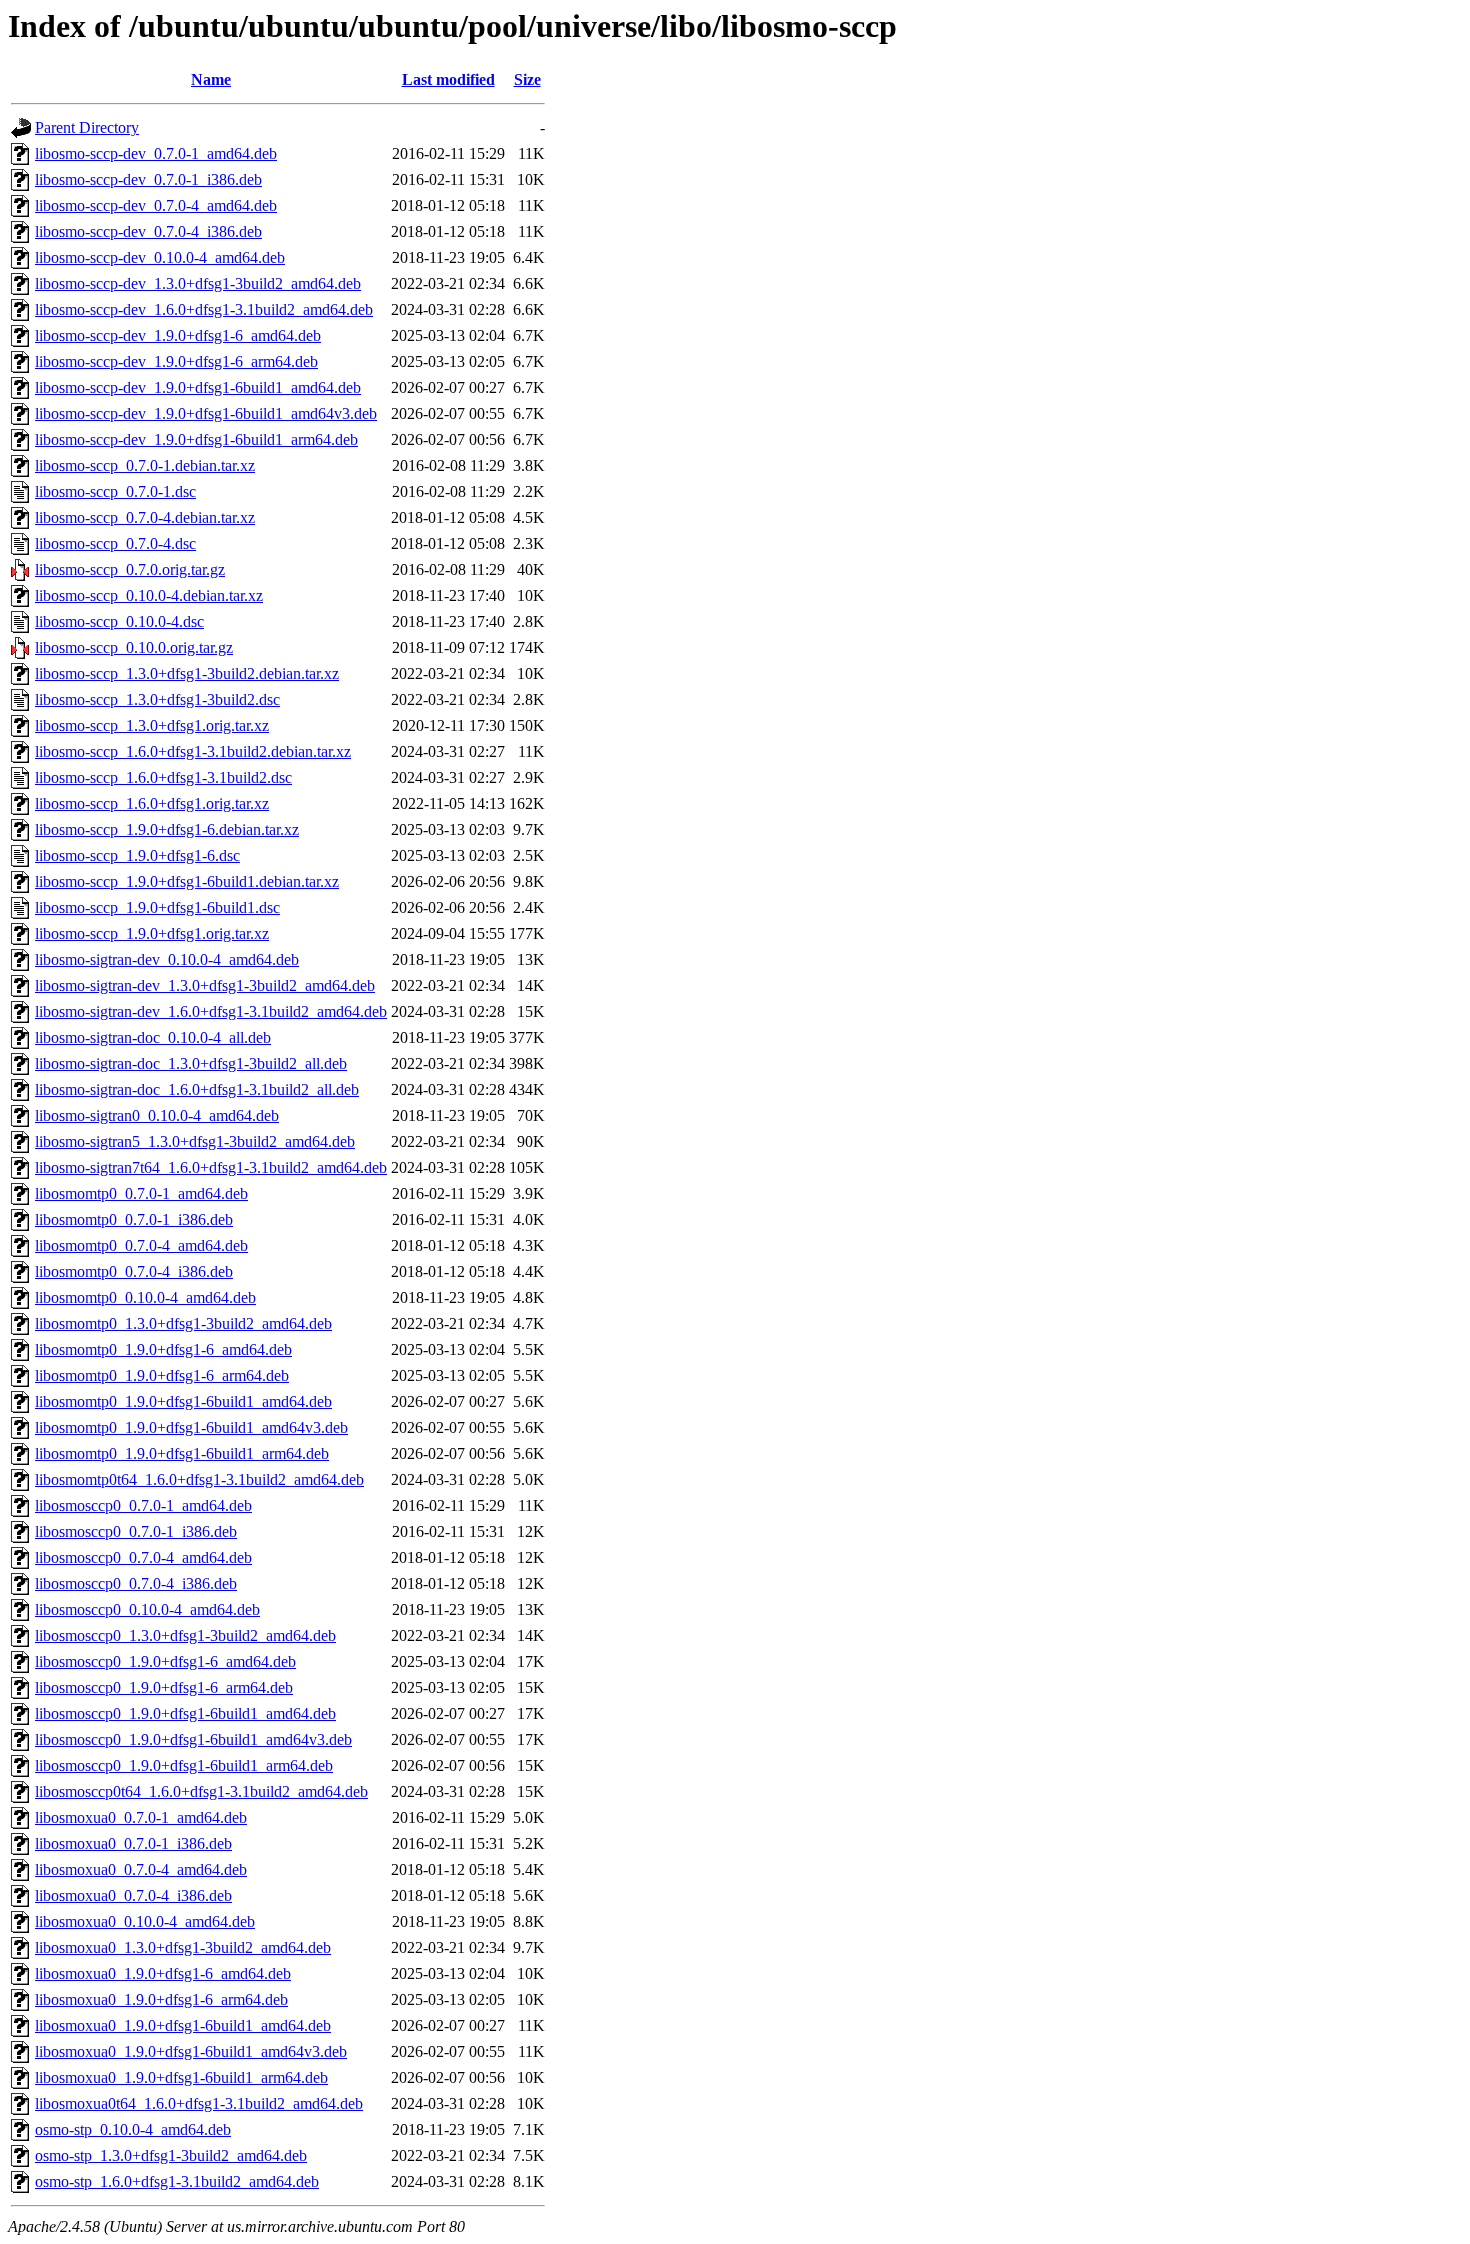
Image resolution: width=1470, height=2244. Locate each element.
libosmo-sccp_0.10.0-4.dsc (119, 621)
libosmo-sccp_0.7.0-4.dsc (115, 543)
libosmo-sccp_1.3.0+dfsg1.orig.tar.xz (152, 725)
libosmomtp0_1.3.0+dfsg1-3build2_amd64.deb (183, 1323)
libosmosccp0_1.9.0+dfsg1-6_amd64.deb (165, 1661)
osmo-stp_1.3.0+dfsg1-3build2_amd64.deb (171, 2155)
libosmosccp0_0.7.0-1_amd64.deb (143, 1505)
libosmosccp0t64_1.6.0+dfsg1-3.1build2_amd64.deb (201, 1791)
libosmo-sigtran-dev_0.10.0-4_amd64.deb (167, 959)
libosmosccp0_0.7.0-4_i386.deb (136, 1583)
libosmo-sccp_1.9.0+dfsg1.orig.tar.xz (152, 933)
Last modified (448, 79)
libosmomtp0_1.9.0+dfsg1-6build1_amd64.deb (183, 1401)
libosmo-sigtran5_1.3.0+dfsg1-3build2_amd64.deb (195, 1141)
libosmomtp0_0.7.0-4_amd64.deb (141, 1245)
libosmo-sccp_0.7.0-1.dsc (115, 491)
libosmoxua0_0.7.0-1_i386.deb (133, 1843)
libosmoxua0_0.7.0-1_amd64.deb (141, 1817)
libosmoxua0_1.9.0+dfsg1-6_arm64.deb (161, 1999)
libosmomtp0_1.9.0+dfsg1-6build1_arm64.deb (182, 1453)
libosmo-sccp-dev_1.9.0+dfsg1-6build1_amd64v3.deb (206, 413)
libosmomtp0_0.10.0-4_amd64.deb (145, 1297)
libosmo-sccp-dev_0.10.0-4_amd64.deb (160, 257)
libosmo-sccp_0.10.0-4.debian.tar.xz (149, 595)
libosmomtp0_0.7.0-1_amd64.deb (141, 1193)
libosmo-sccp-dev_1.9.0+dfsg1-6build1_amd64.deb (198, 387)
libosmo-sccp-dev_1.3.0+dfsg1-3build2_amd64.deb (198, 283)
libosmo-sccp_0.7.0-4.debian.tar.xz (145, 517)
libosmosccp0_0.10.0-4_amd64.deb (147, 1609)
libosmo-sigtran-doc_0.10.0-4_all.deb (153, 1037)
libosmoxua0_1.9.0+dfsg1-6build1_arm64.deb (181, 2077)
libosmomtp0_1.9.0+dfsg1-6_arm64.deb (162, 1375)
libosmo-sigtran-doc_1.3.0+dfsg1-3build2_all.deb (191, 1063)
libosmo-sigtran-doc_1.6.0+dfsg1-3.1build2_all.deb (197, 1089)
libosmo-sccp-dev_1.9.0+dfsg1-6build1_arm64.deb (196, 439)
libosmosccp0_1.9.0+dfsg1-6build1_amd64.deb (185, 1713)
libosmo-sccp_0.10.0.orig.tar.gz (134, 647)
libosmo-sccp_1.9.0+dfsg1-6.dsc (137, 855)
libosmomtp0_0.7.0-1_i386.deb (134, 1219)
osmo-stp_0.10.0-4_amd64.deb (133, 2129)
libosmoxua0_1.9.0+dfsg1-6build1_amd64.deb (183, 2025)
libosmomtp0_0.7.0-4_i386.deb (134, 1271)
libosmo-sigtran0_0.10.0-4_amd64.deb (157, 1115)
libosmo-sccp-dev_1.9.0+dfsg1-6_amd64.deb (178, 335)
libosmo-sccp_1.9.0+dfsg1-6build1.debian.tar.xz (187, 881)
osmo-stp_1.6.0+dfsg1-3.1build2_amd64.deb (177, 2181)
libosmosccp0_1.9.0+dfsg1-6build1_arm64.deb (184, 1765)
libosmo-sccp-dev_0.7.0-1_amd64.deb (156, 153)
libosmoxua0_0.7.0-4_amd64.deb (141, 1869)
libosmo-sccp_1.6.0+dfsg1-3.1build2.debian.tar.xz (193, 751)
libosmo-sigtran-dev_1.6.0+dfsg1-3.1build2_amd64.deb (211, 1011)
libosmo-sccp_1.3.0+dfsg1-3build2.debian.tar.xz (187, 673)
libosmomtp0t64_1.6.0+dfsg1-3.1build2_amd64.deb (199, 1479)
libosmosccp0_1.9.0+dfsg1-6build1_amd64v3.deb (193, 1739)
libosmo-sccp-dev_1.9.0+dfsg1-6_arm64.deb (176, 361)
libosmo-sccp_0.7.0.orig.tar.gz (130, 569)
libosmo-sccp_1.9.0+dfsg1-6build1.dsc (157, 907)
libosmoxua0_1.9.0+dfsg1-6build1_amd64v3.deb (191, 2051)
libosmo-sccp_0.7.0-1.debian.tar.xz (145, 465)
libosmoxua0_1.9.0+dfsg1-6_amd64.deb (163, 1973)
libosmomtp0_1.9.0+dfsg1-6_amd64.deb (163, 1349)
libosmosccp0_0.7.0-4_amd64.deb (143, 1557)
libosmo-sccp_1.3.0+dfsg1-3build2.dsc (157, 699)
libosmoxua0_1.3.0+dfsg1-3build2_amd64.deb (183, 1947)
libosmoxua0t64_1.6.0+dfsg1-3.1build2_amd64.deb (199, 2103)
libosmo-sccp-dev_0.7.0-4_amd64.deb (156, 205)
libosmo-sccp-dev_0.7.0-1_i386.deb (148, 179)
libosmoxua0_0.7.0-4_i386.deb (133, 1895)
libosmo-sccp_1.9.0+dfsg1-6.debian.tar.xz (167, 829)
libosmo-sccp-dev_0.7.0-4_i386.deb (148, 231)
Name (211, 79)
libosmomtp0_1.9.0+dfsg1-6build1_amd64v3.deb (191, 1427)
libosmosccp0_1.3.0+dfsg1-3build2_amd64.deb (185, 1635)
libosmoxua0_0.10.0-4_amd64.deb (145, 1921)
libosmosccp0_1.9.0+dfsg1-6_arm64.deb (164, 1687)
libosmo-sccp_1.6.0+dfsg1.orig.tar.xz (152, 803)
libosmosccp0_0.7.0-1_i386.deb (136, 1531)
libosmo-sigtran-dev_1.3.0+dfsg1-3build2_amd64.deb (205, 985)
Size (527, 79)
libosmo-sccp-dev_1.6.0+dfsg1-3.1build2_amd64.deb (204, 309)
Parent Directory (87, 127)
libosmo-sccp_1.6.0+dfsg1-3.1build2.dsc (163, 777)
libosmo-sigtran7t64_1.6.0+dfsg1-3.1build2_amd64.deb (211, 1167)
